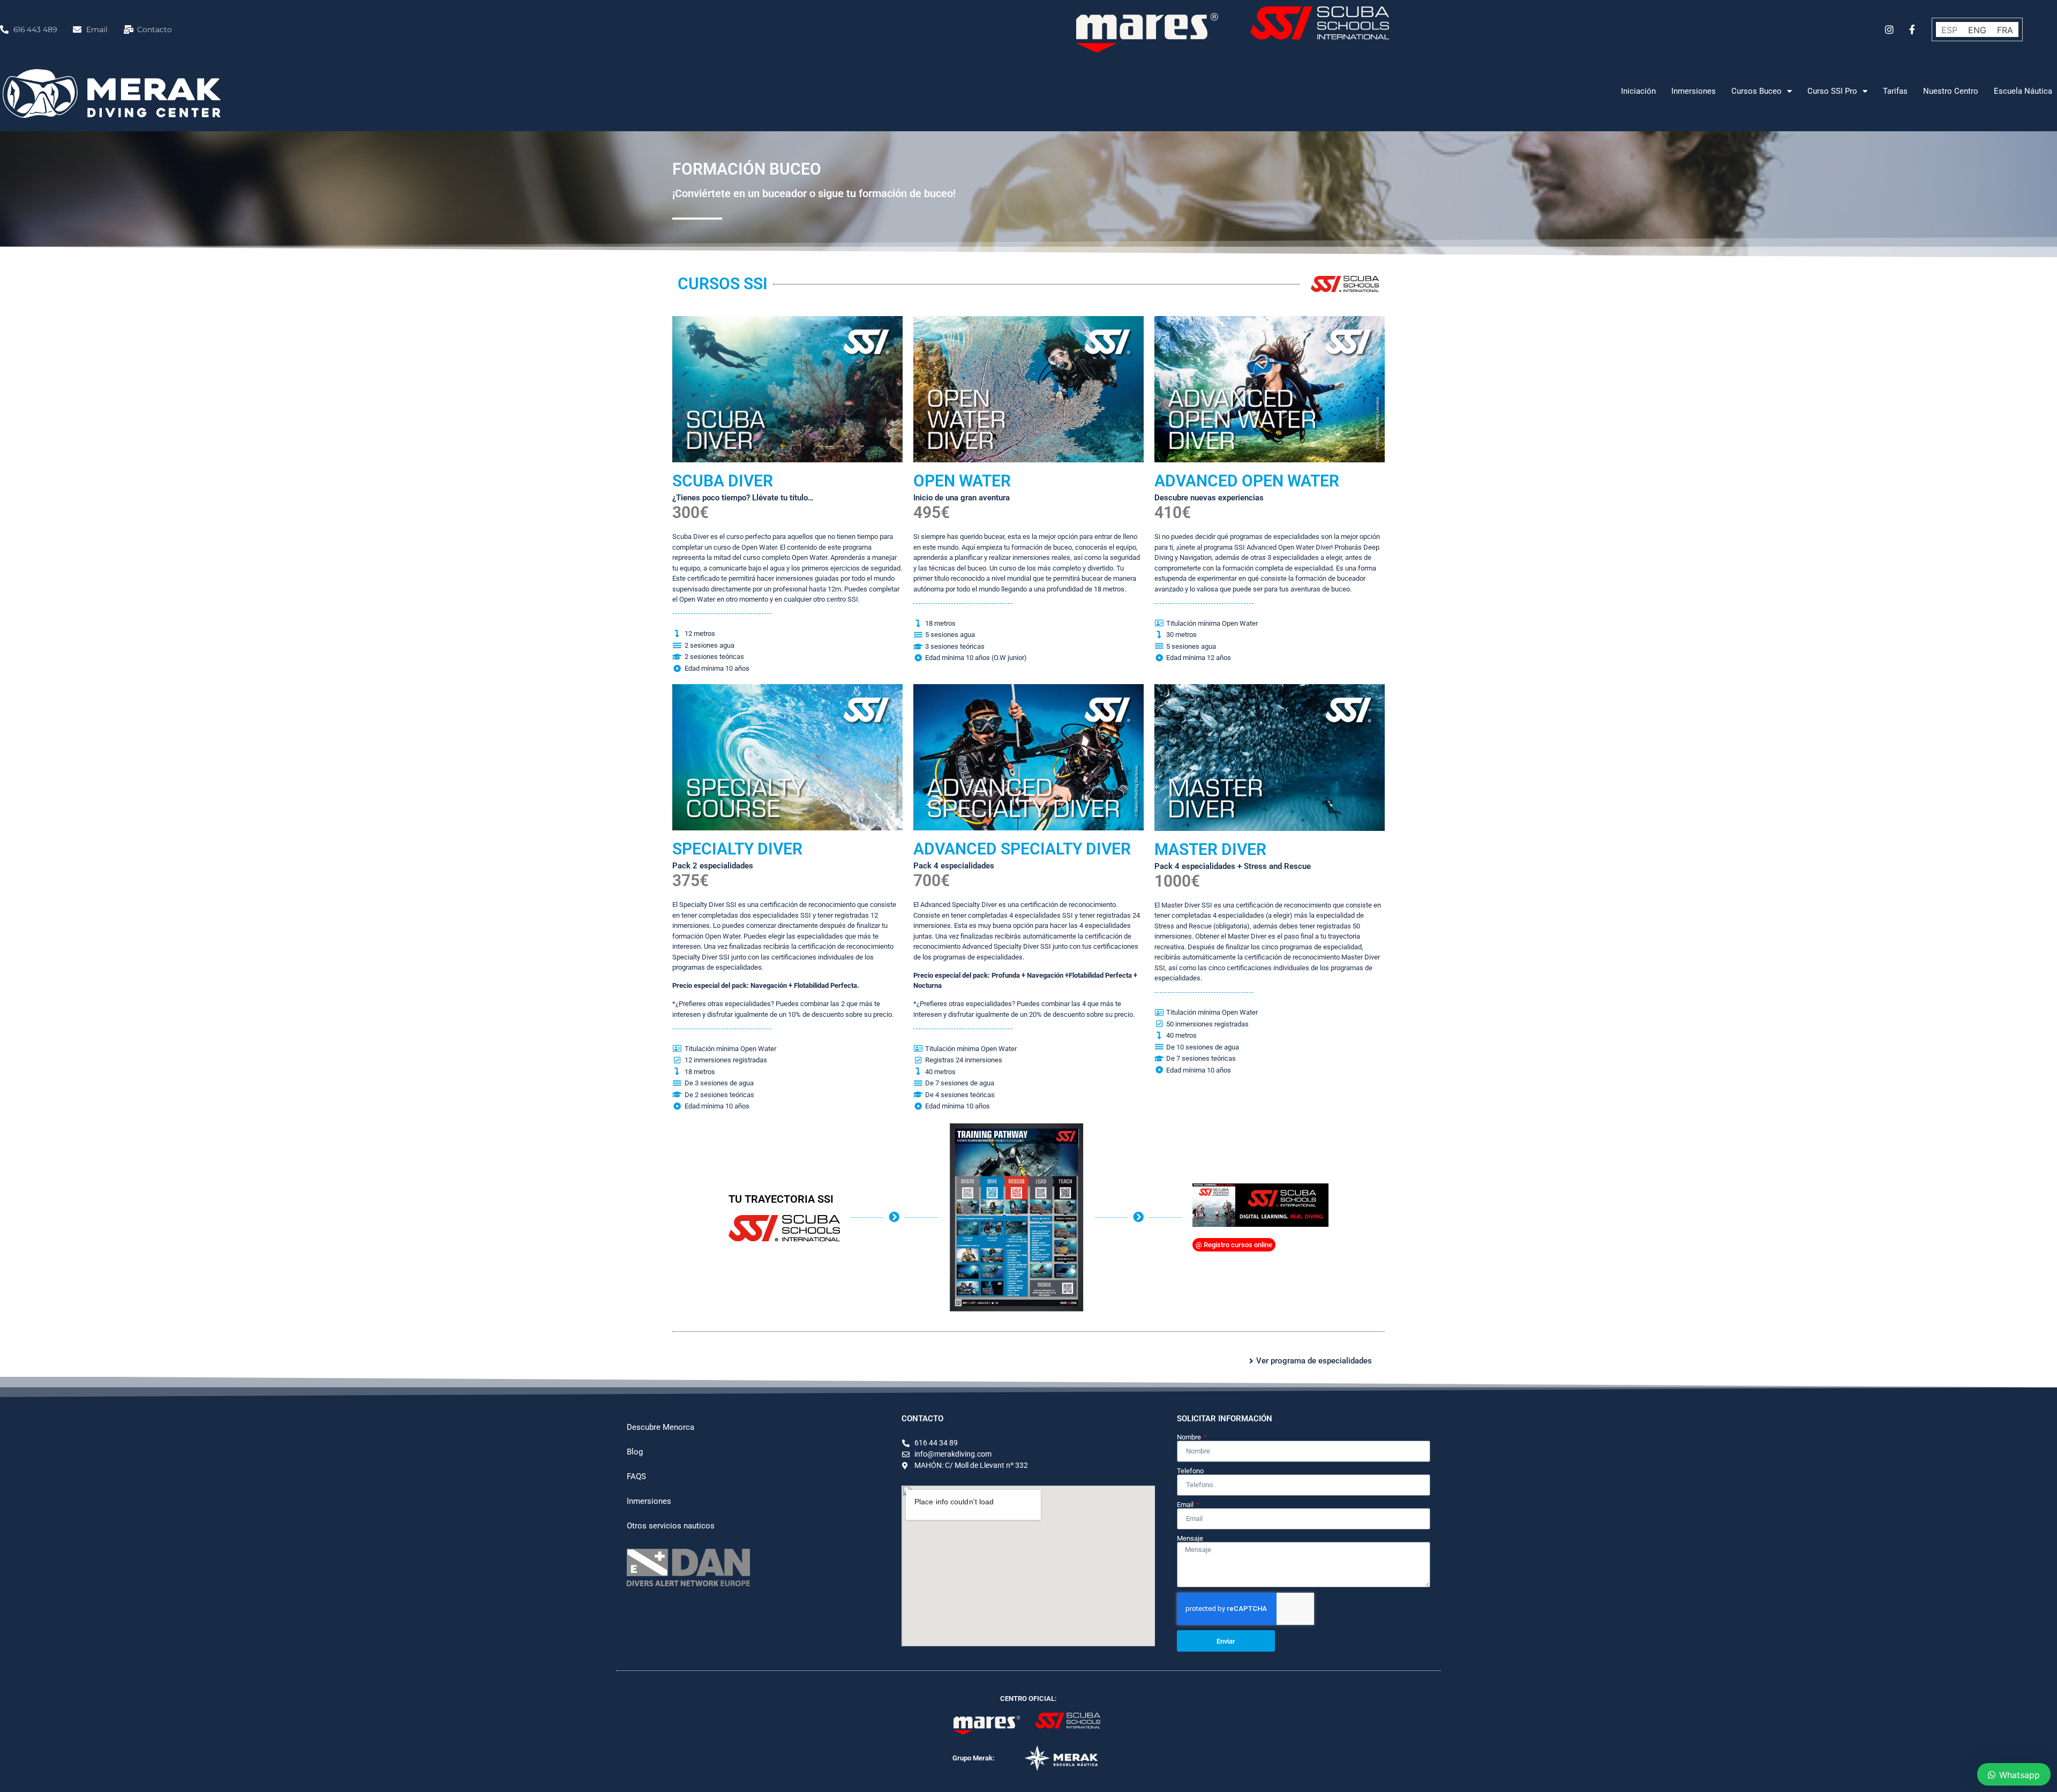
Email (1186, 1505)
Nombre (1190, 1437)
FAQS (636, 1476)
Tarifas (1895, 91)
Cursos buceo (1756, 91)
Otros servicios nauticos (671, 1526)
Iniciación (1638, 91)
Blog (635, 1452)
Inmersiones (1694, 91)
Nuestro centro (1951, 91)
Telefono (1190, 1471)
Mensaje (1190, 1538)
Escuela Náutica (2023, 91)
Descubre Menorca (660, 1427)
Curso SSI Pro (1832, 91)
